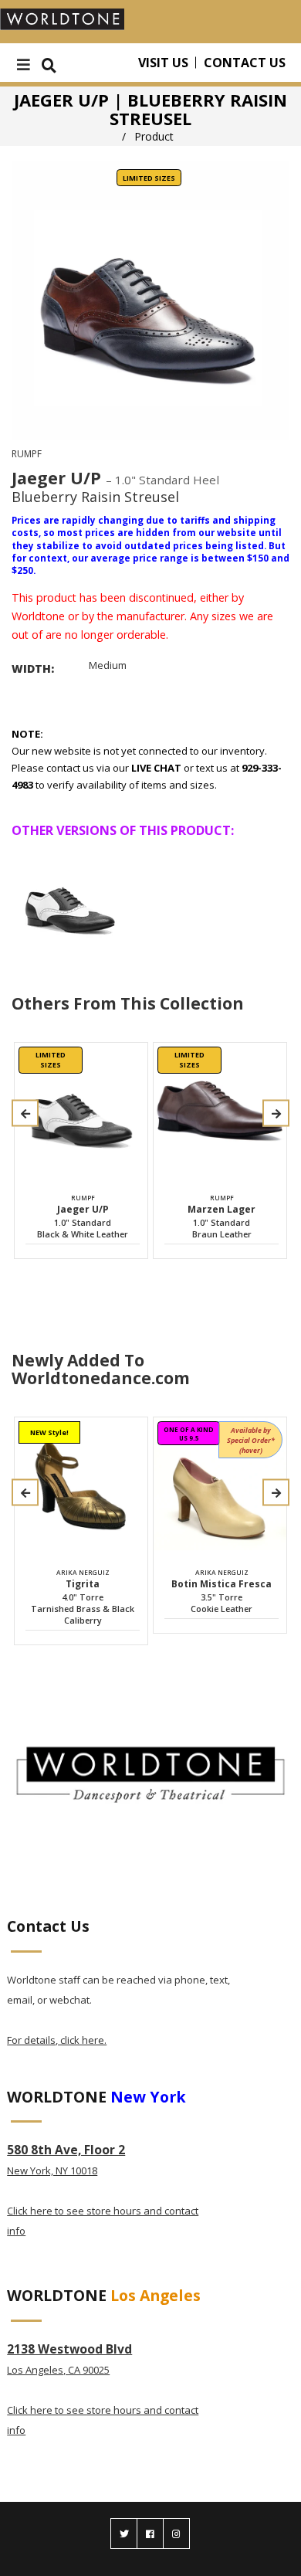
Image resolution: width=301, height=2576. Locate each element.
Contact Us (245, 63)
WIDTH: (33, 669)
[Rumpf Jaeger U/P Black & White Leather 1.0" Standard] (70, 901)
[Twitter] (124, 2534)
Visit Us (163, 63)
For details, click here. (57, 2040)
